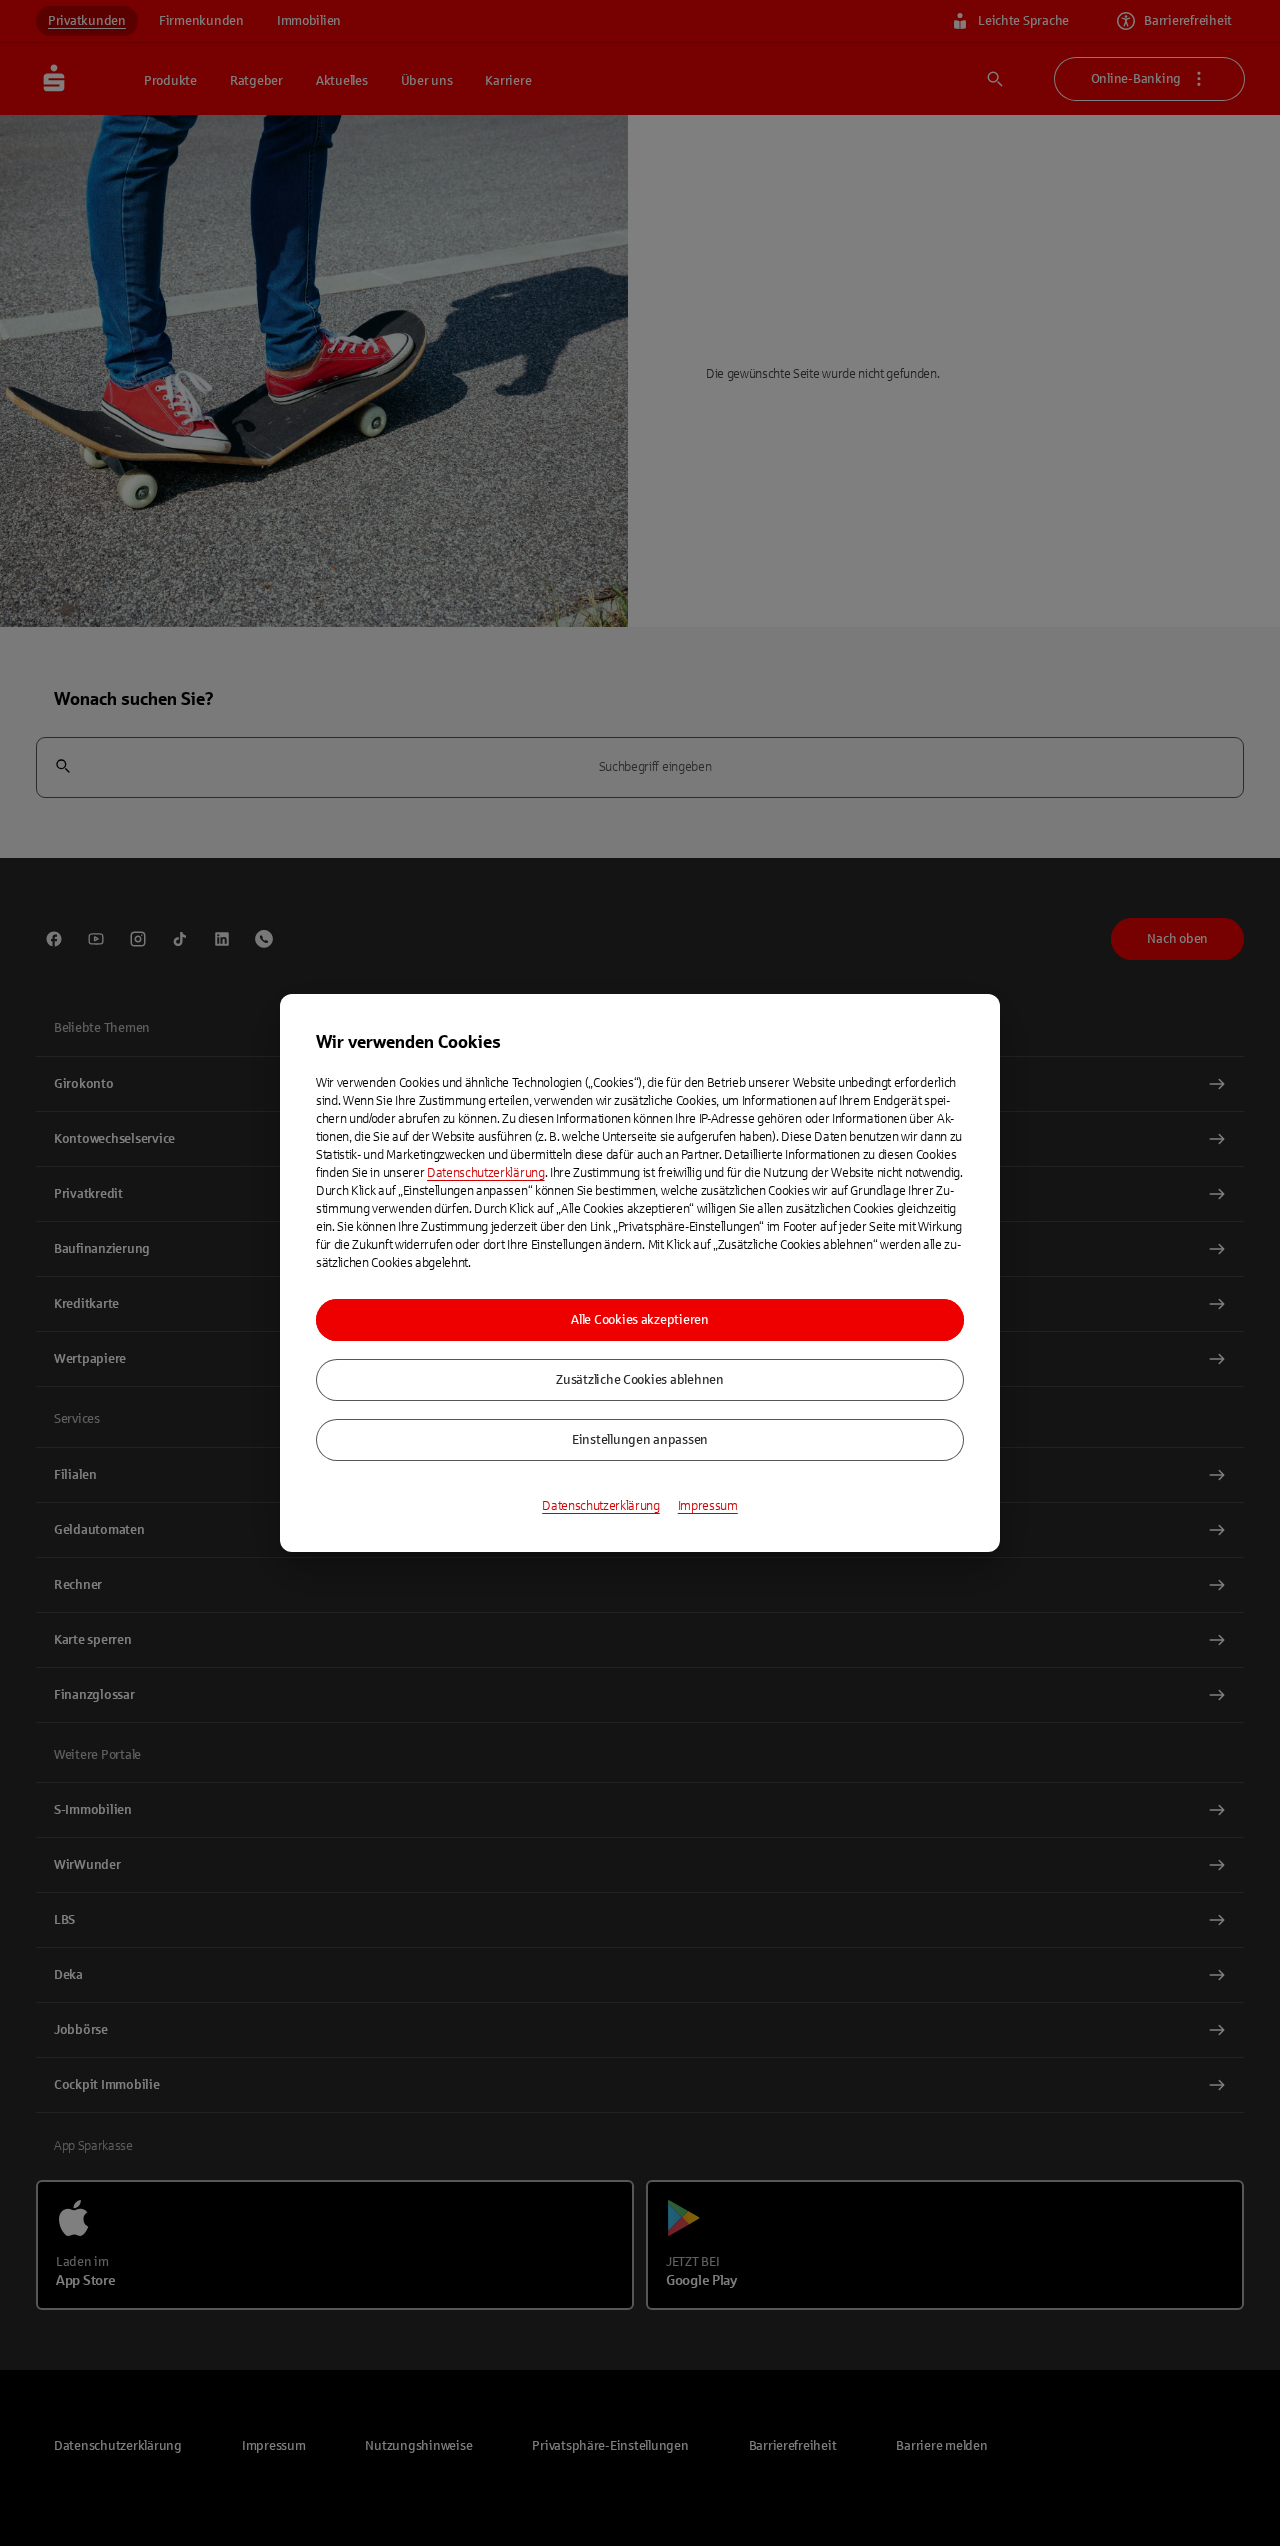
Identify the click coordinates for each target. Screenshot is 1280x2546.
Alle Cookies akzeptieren (640, 1320)
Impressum (708, 1506)
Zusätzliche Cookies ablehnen (640, 1380)
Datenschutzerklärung (486, 1173)
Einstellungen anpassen (640, 1440)
